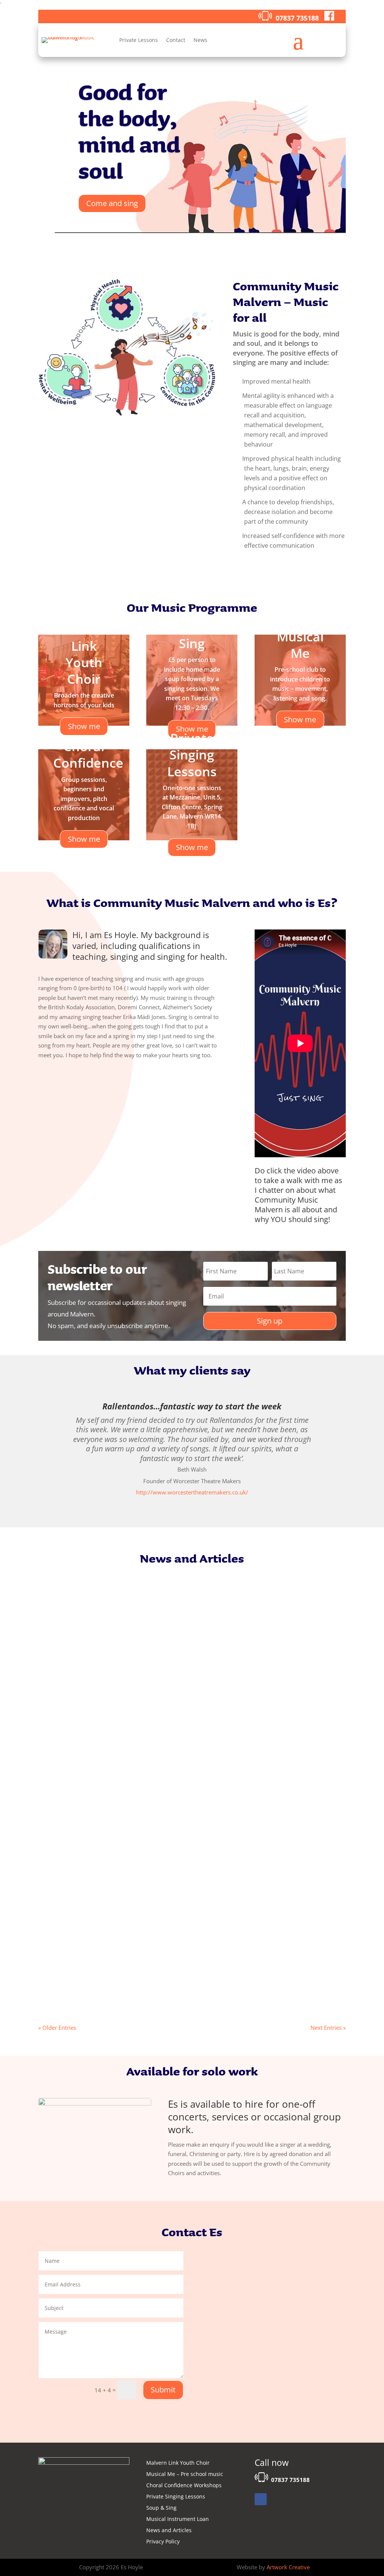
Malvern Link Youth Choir (178, 2463)
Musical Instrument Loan (178, 2519)
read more (59, 1824)
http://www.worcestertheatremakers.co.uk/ (192, 1492)
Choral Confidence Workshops (184, 2486)
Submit (163, 2390)
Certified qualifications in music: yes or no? (114, 1963)
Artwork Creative (288, 2567)
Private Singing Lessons (176, 2497)
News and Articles (169, 2531)
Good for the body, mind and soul (129, 131)
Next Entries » (328, 2028)
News (200, 40)
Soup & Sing (161, 2508)
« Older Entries (57, 2028)
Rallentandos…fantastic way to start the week (192, 1406)
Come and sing (112, 203)
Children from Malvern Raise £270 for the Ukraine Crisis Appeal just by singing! (171, 1878)
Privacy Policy (163, 2542)
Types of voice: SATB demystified (98, 1793)
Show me (300, 719)
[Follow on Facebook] (261, 2499)
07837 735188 (297, 18)
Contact (176, 40)
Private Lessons (139, 40)
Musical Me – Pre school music (185, 2474)
